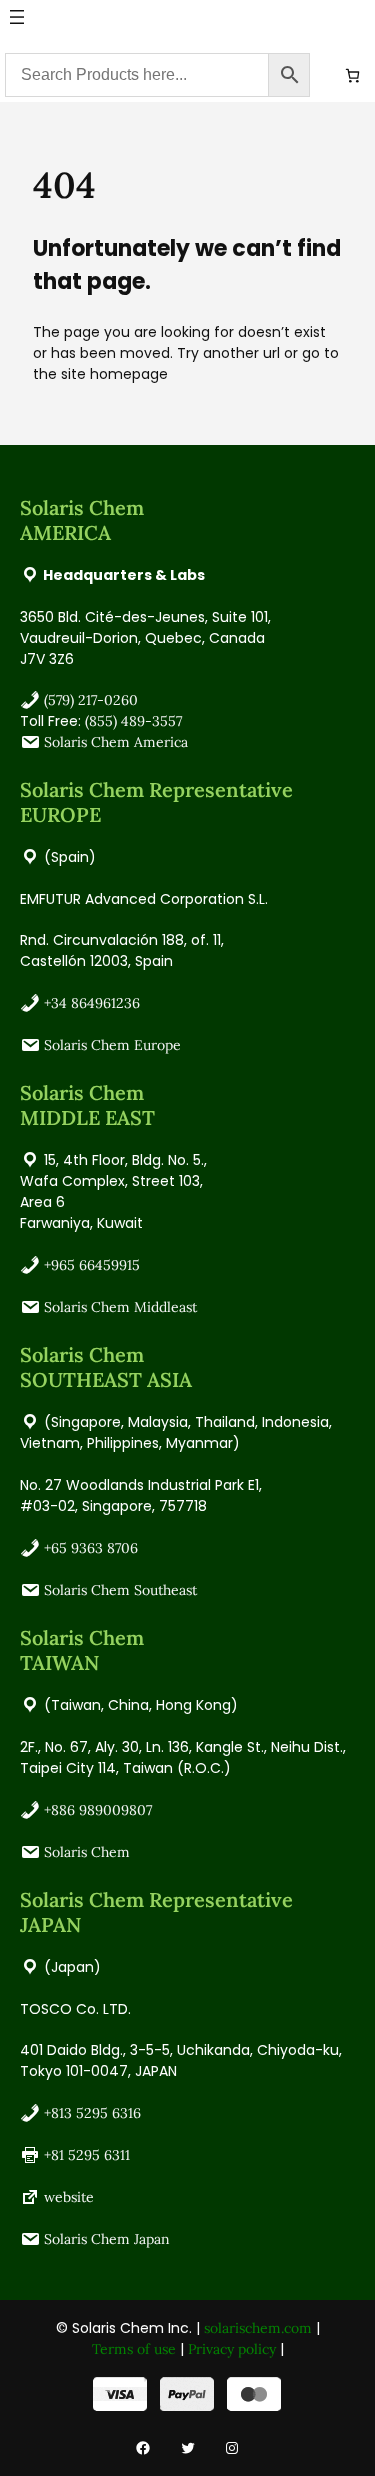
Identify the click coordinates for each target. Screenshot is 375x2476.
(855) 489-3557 (133, 721)
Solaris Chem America (116, 742)
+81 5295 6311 (87, 2155)
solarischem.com (258, 2328)
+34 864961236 (92, 1003)
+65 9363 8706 (91, 1548)
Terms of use (134, 2349)
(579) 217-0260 (91, 700)
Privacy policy (232, 2349)
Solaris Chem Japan (107, 2239)
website (69, 2197)
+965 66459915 (92, 1265)
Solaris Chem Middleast (120, 1307)
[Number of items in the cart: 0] (352, 75)
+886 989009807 (98, 1810)
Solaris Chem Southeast (120, 1590)
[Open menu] (17, 17)
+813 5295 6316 (92, 2113)
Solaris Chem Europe (112, 1045)
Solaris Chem (87, 1852)
